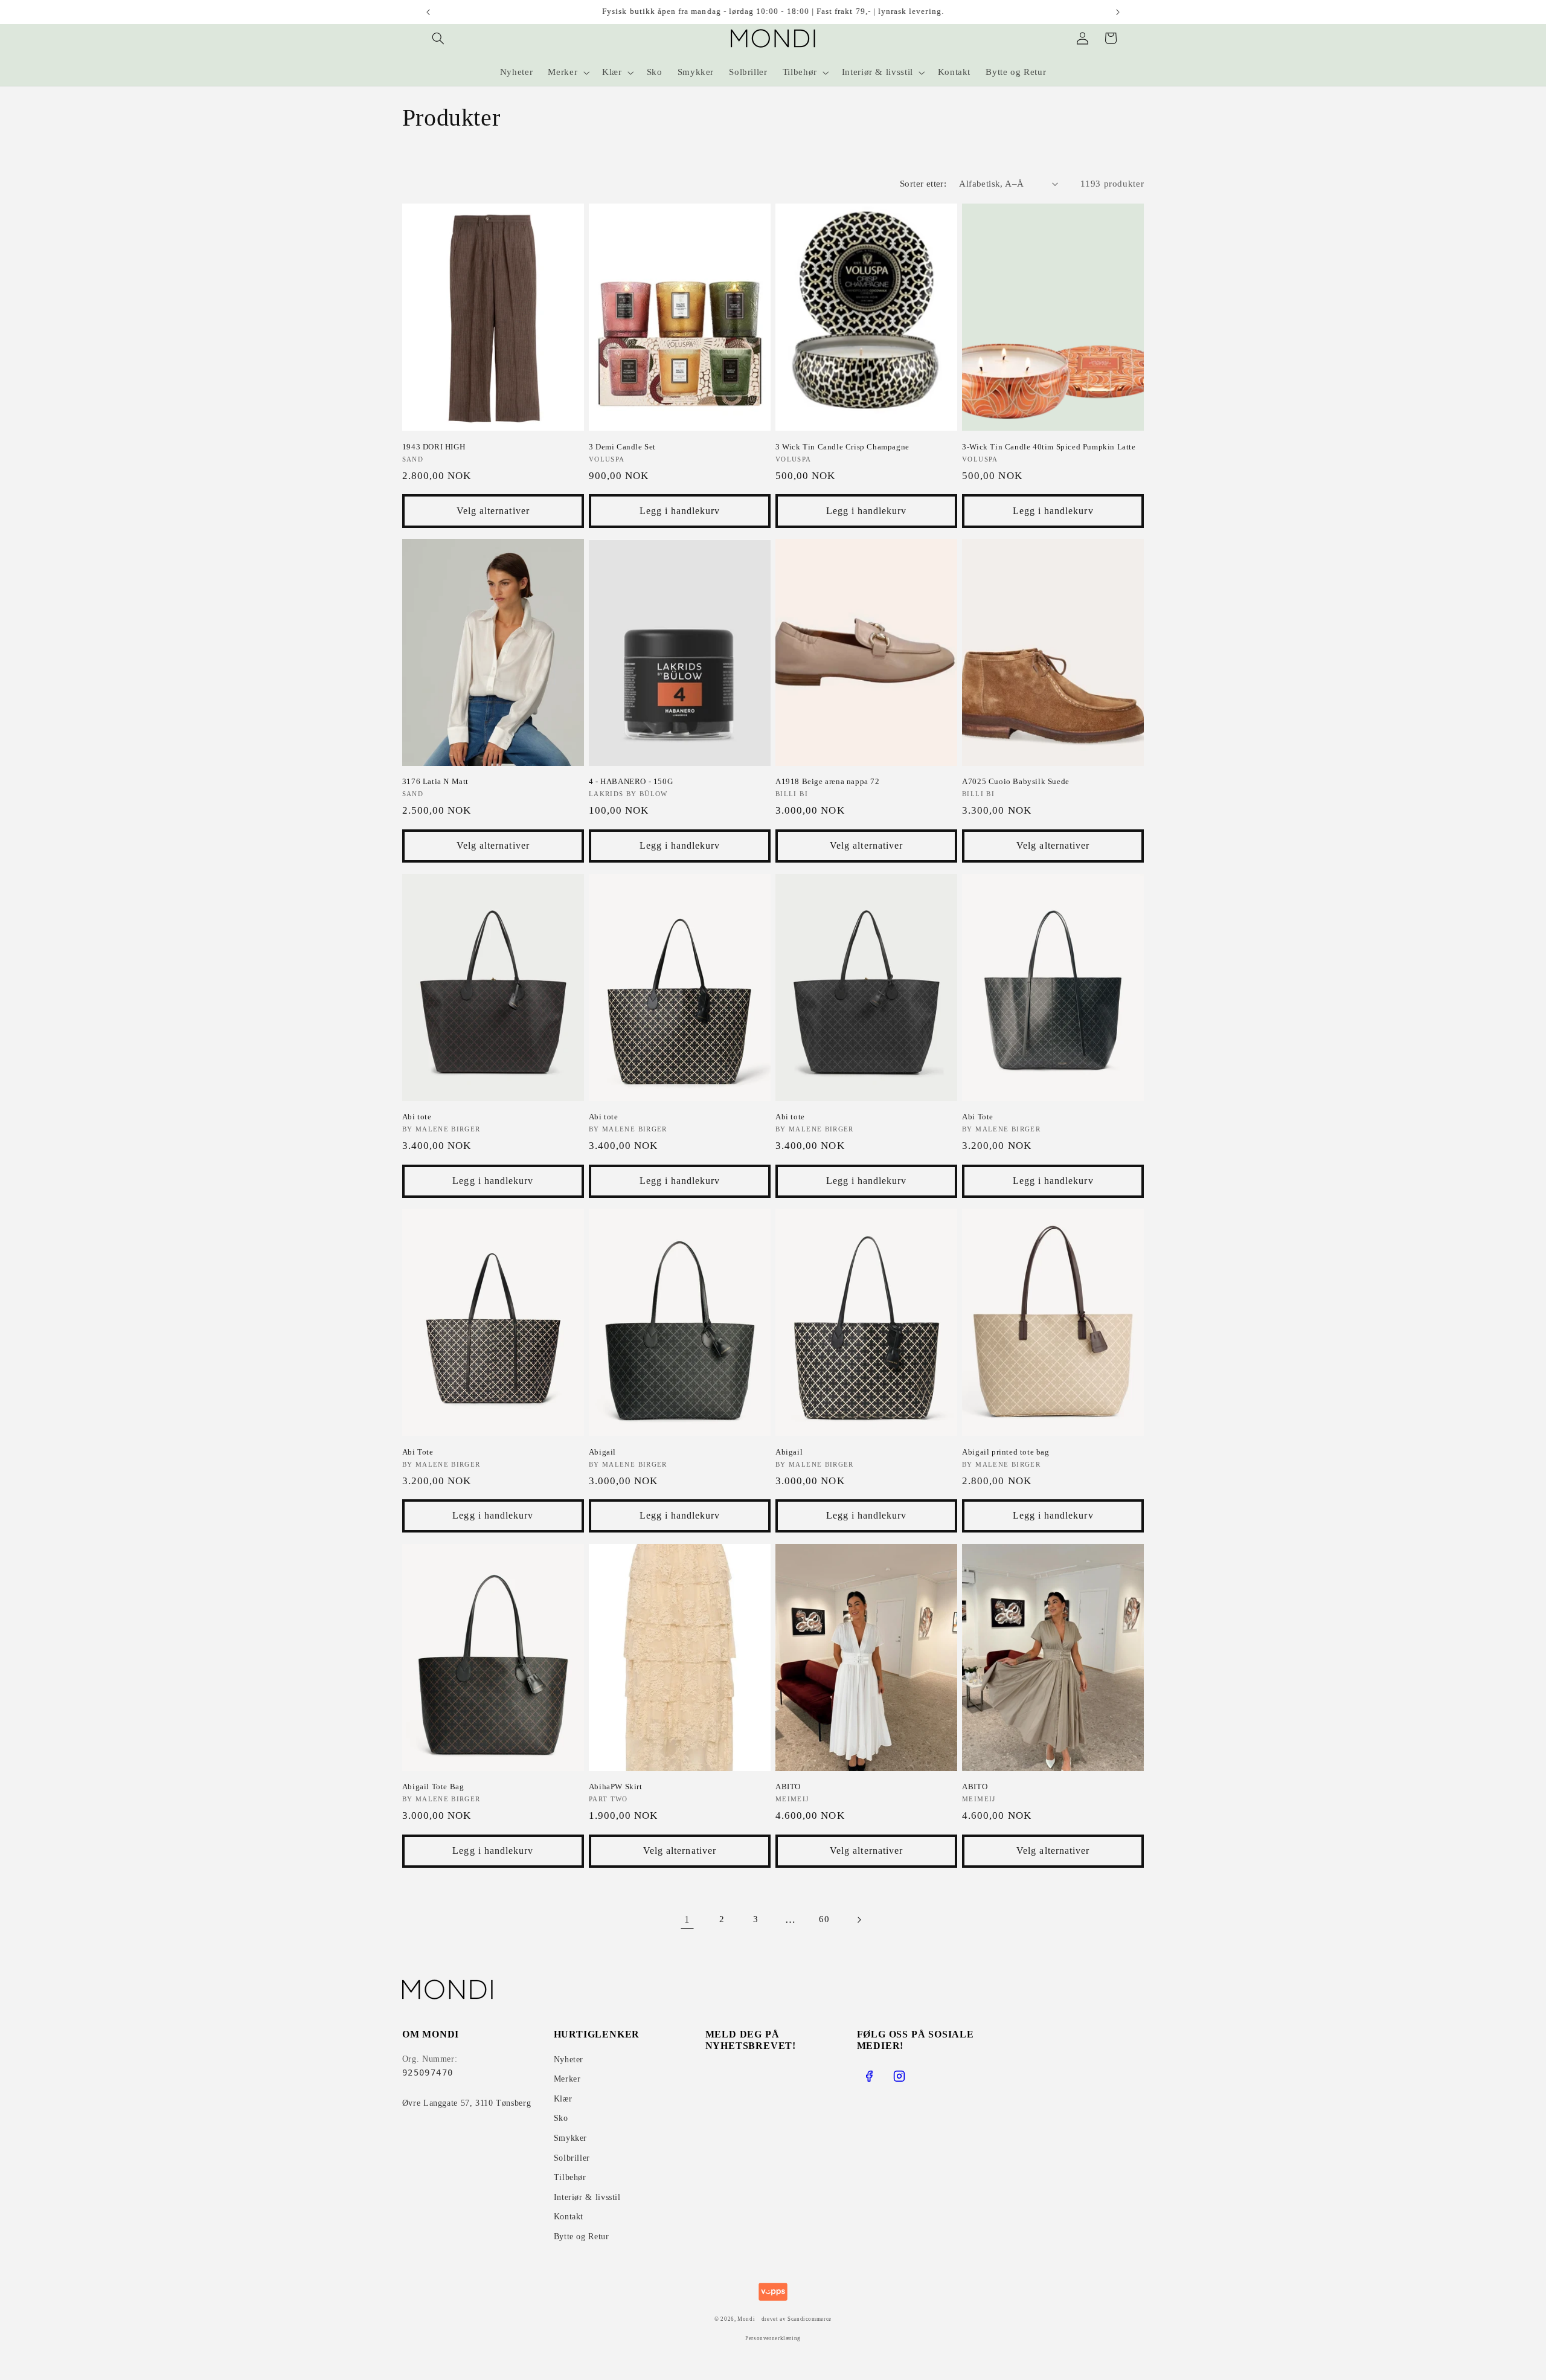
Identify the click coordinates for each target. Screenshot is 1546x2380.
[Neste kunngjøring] (1118, 12)
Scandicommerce (810, 2319)
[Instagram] (899, 2076)
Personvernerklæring (773, 2338)
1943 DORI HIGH (434, 447)
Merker (567, 2079)
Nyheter (569, 2060)
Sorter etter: (923, 184)
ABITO (788, 1787)
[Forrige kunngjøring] (428, 12)
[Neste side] (859, 1920)
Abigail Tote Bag (433, 1787)
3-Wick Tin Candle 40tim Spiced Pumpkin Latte (1049, 447)
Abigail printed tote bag (1006, 1452)
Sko (561, 2118)
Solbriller (572, 2158)
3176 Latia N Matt (435, 781)
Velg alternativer (493, 511)
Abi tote (417, 1117)
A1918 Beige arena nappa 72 (828, 781)
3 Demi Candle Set (622, 447)
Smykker (570, 2138)
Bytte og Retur (582, 2237)
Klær (563, 2099)
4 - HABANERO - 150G (631, 781)
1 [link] (687, 1919)
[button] (438, 38)
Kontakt (569, 2217)
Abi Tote (978, 1117)
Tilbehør (570, 2177)
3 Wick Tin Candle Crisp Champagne (842, 447)
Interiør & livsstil (587, 2197)
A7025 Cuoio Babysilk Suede (1016, 781)
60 (824, 1919)
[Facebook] (869, 2076)
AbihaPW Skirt (616, 1787)
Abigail (602, 1452)
